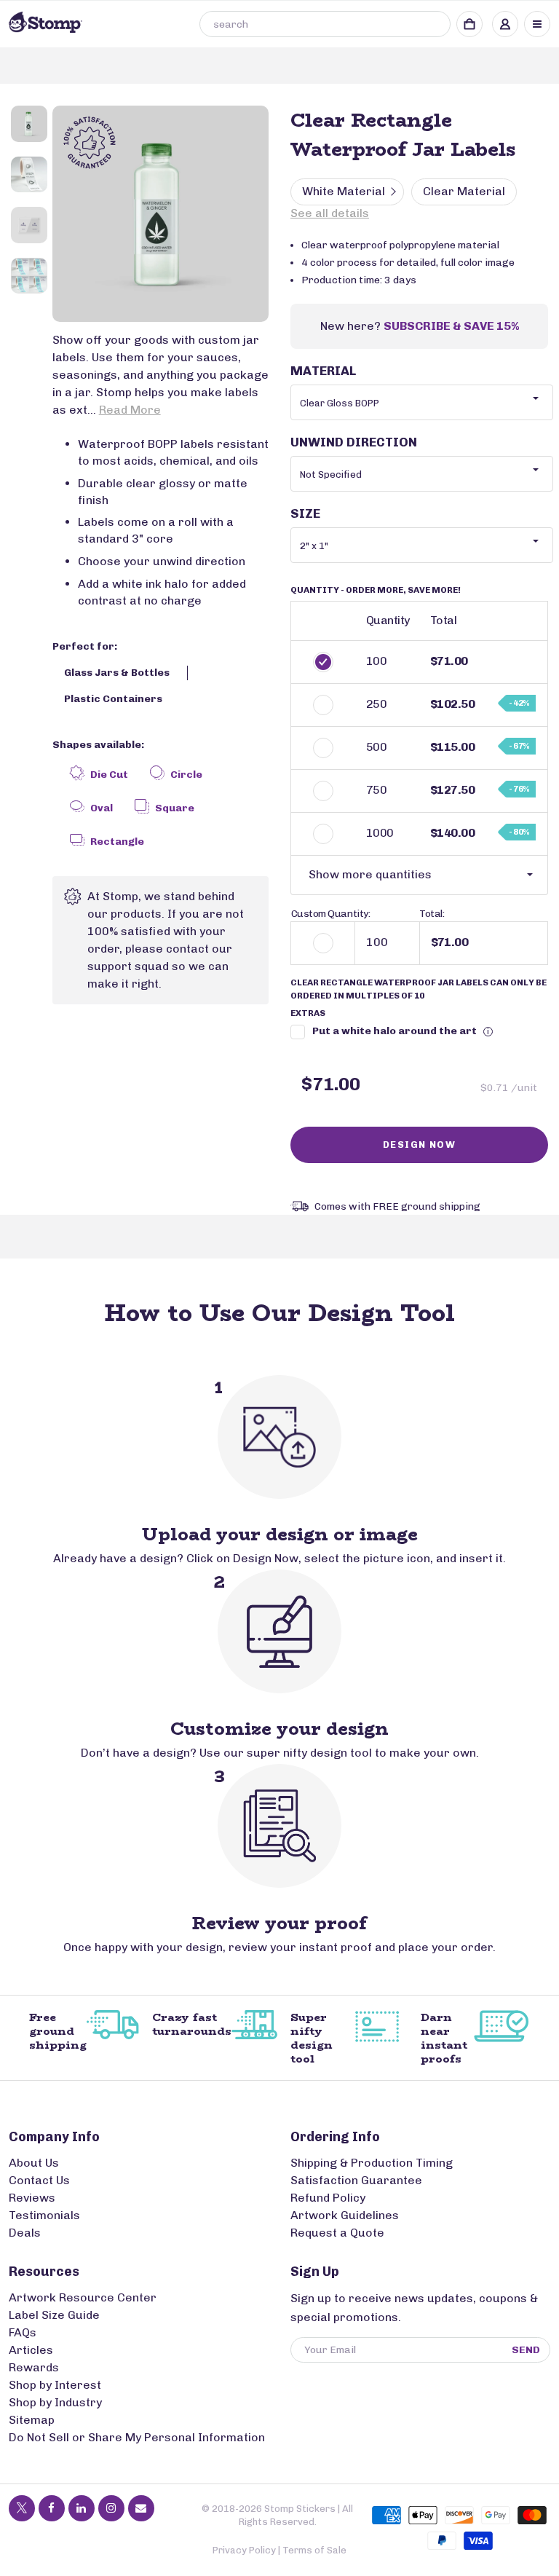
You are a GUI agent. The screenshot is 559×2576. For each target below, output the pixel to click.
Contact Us (39, 2180)
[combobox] (325, 24)
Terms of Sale (314, 2550)
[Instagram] (111, 2508)
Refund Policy (328, 2198)
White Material (344, 191)
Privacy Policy (244, 2550)
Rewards (34, 2367)
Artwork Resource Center (83, 2297)
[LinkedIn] (82, 2508)
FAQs (23, 2332)
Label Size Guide (54, 2315)
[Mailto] (141, 2508)
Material (323, 371)
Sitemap (32, 2420)
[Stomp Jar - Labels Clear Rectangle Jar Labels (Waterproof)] (160, 214)
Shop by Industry (55, 2402)
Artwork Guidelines (345, 2215)
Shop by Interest (55, 2385)
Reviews (32, 2198)
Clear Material (464, 191)
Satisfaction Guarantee (356, 2180)
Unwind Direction (354, 442)
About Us (34, 2163)
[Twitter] (22, 2508)
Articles (31, 2350)
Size (305, 513)
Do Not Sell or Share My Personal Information (137, 2437)
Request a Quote (337, 2233)
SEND (526, 2350)
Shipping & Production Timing (372, 2163)
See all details (330, 213)
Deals (25, 2233)
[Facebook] (52, 2508)
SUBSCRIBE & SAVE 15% (451, 326)
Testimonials (44, 2215)
